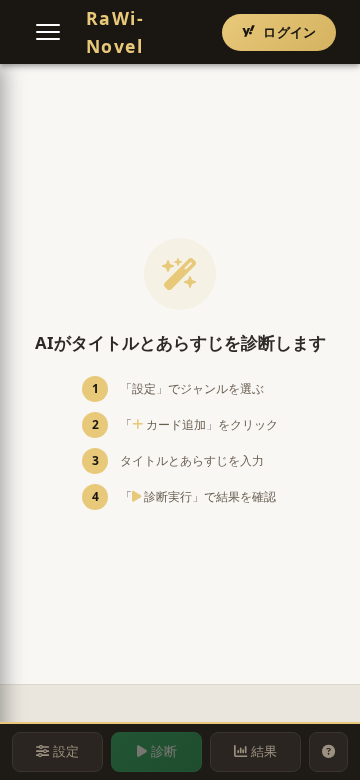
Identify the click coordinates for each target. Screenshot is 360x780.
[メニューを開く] (48, 32)
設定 (66, 751)
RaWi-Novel (115, 32)
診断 (164, 751)
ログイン (289, 32)
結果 (264, 751)
